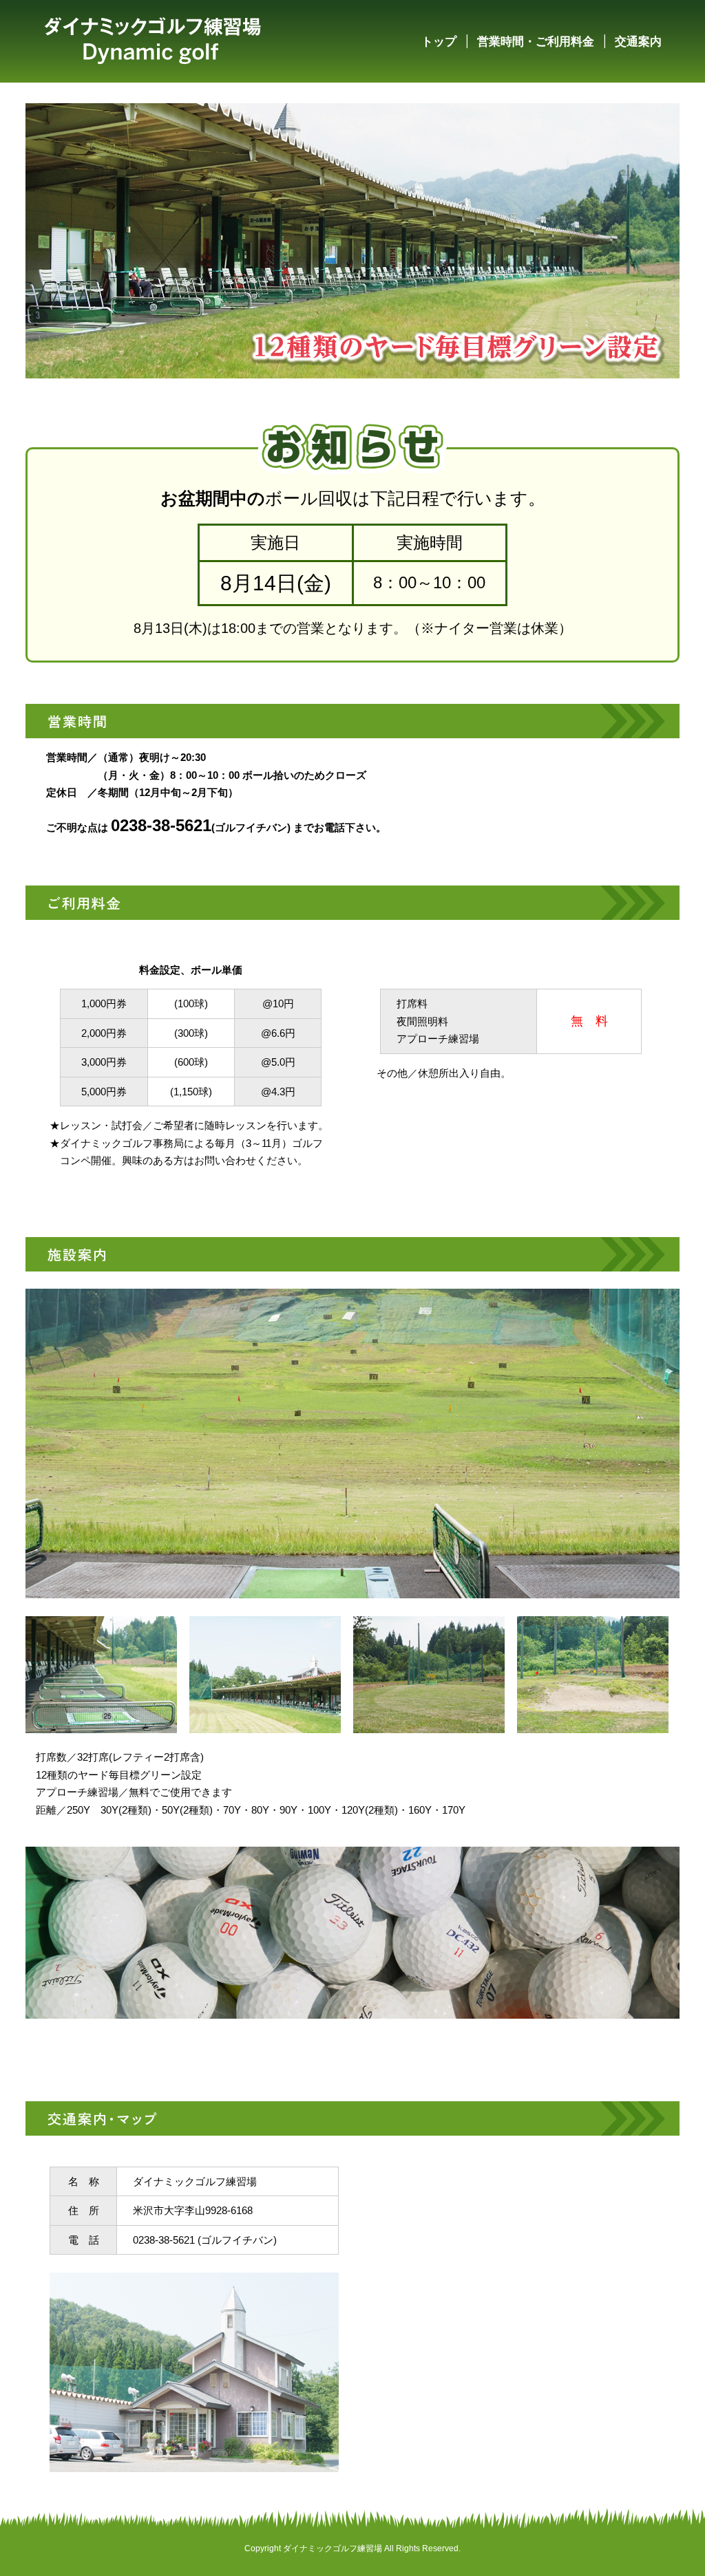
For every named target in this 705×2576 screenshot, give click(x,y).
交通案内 (638, 41)
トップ (439, 41)
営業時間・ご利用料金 (536, 41)
